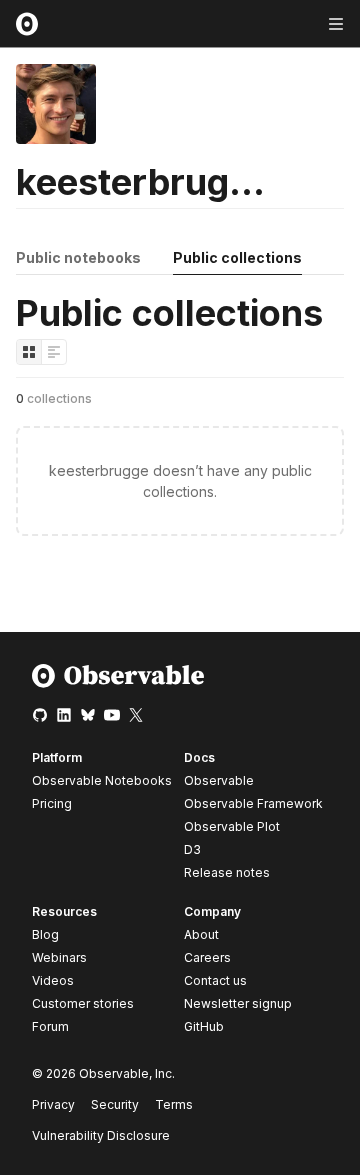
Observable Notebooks (102, 780)
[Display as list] (54, 352)
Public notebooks (78, 257)
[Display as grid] (29, 352)
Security (115, 1104)
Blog (45, 934)
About (201, 934)
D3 (192, 849)
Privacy (53, 1104)
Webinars (59, 957)
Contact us (215, 981)
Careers (207, 957)
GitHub (204, 1026)
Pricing (52, 803)
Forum (50, 1026)
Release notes (227, 872)
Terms (174, 1104)
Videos (53, 980)
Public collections (237, 257)
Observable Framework (253, 803)
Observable (219, 780)
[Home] (118, 683)
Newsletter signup (238, 1004)
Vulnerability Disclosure (101, 1135)
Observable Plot (232, 826)
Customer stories (83, 1003)
